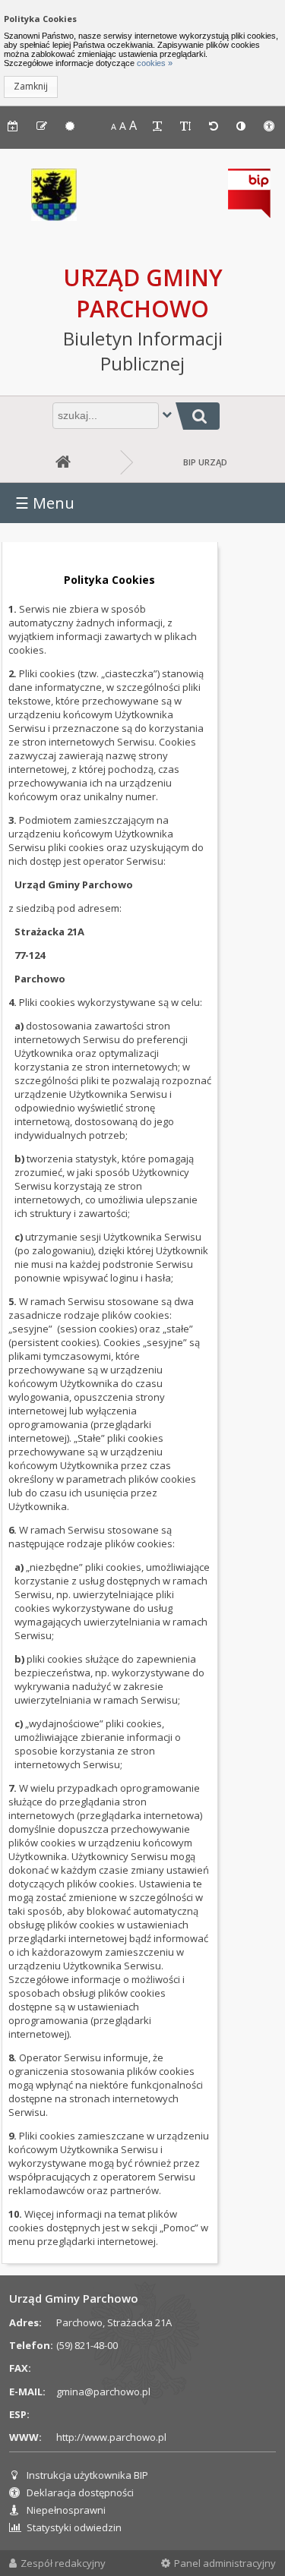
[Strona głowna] (60, 462)
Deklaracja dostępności (80, 2492)
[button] (31, 87)
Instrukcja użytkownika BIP (87, 2475)
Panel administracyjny (225, 2563)
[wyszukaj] (198, 416)
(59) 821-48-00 (87, 2345)
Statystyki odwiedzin (74, 2527)
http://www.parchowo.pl (111, 2437)
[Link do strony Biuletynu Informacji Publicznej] (249, 214)
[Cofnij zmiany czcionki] (215, 126)
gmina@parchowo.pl (103, 2392)
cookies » (154, 63)
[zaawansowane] (167, 414)
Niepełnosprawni (66, 2510)
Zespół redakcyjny (63, 2563)
